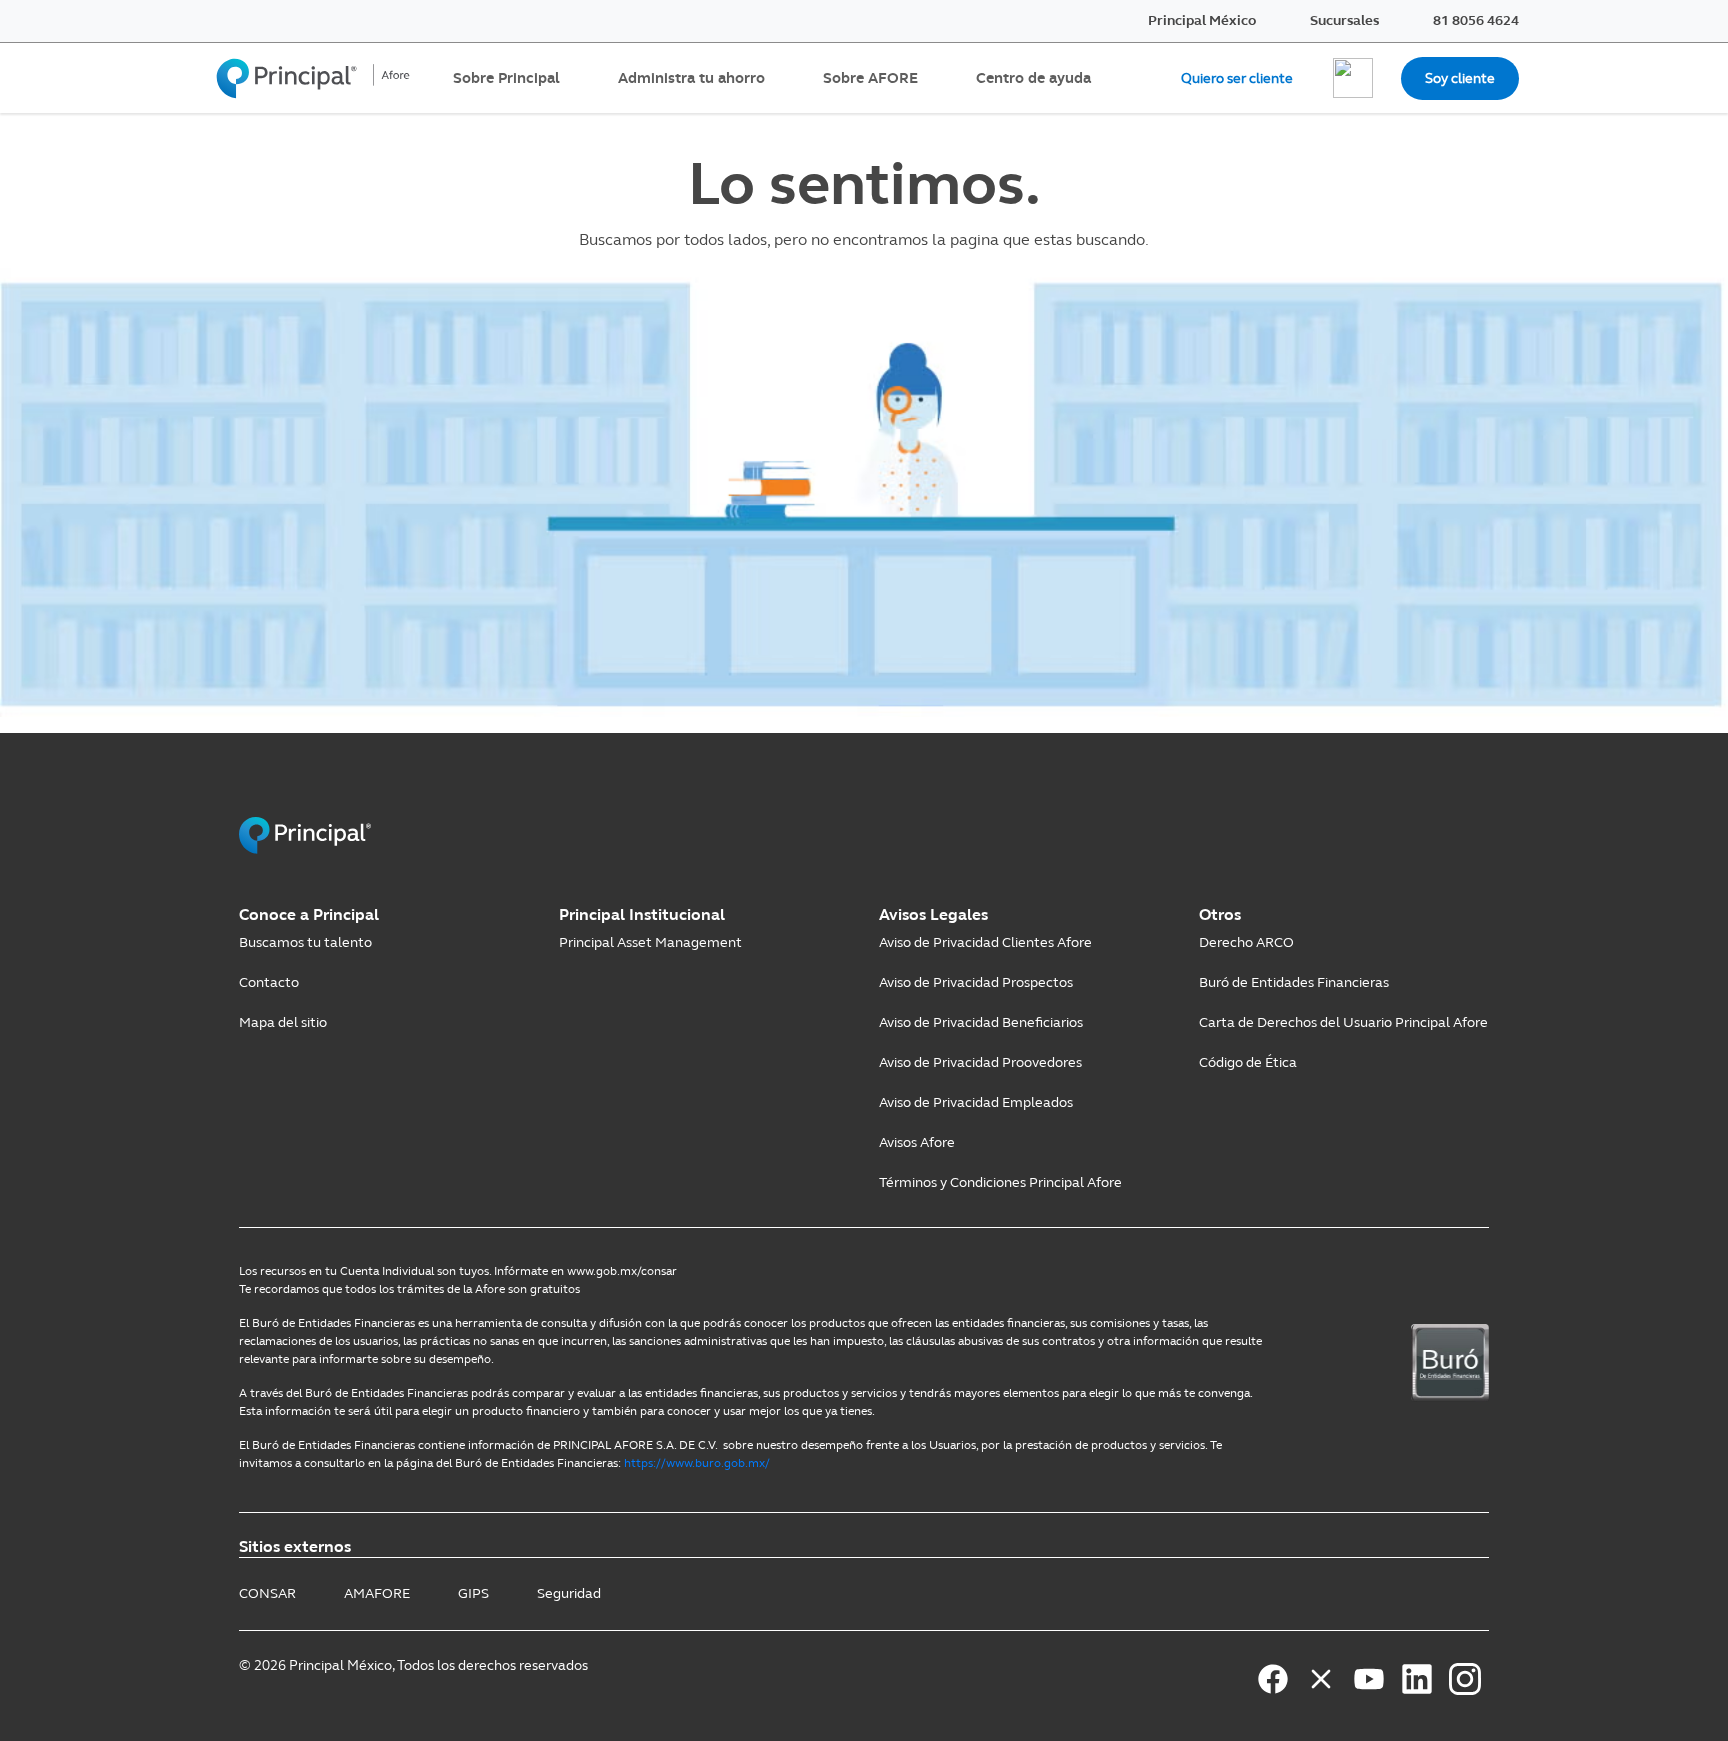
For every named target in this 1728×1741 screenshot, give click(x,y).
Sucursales (1344, 20)
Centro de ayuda (1033, 78)
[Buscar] (1353, 78)
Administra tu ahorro (691, 78)
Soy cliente (1460, 78)
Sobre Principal (506, 78)
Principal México (1202, 20)
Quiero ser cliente (1237, 78)
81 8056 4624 (1476, 20)
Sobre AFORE (870, 78)
